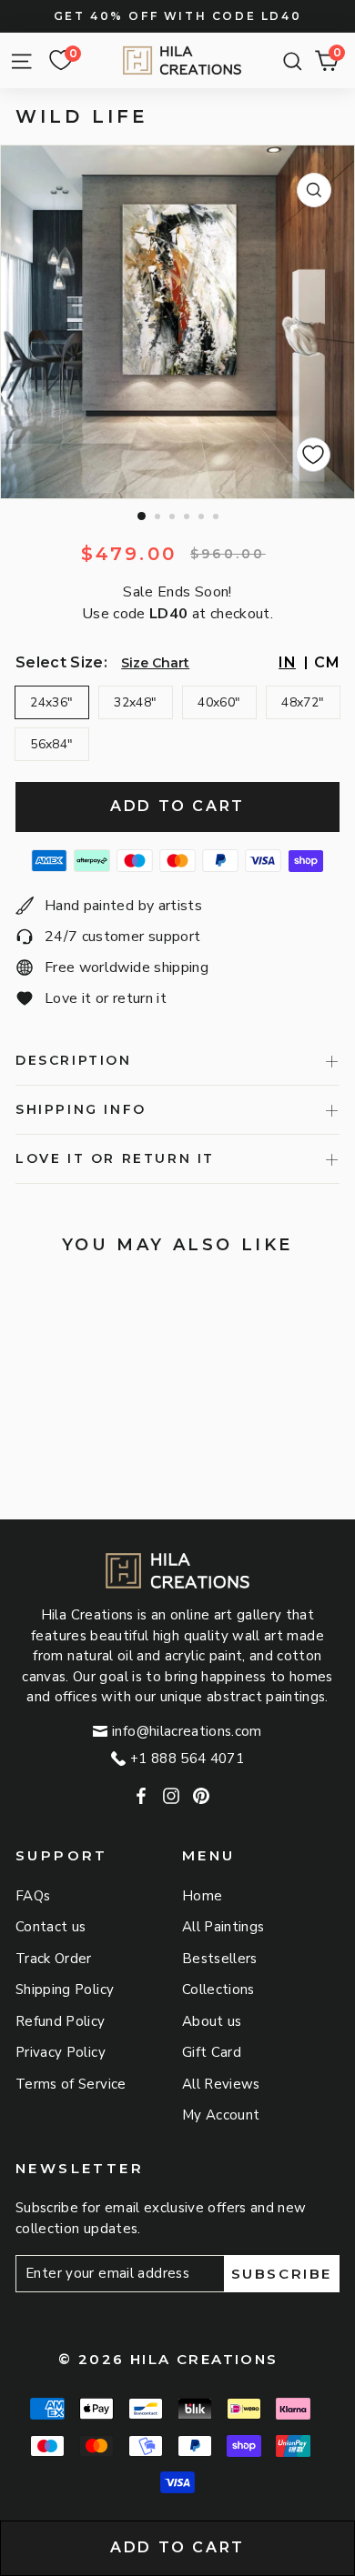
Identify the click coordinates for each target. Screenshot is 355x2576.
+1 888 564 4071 (187, 1759)
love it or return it (115, 1158)
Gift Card (212, 2052)
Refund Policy (61, 2021)
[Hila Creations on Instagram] (171, 1797)
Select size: (61, 662)
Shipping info (81, 1109)
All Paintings (223, 1927)
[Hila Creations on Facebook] (141, 1797)
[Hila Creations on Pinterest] (201, 1797)
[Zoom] (314, 190)
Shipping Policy (65, 1990)
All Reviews (221, 2084)
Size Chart (155, 663)
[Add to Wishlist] (313, 455)
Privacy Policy (61, 2052)
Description (74, 1060)
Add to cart (177, 2547)
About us (212, 2021)
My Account (221, 2115)
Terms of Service (71, 2084)
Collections (218, 1990)
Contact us (51, 1927)
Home (202, 1896)
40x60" (219, 702)
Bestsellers (220, 1959)
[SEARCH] (288, 61)
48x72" (303, 702)
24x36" (51, 702)
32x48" (135, 702)
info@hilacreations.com (187, 1731)
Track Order (54, 1959)
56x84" (51, 744)
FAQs (33, 1896)
